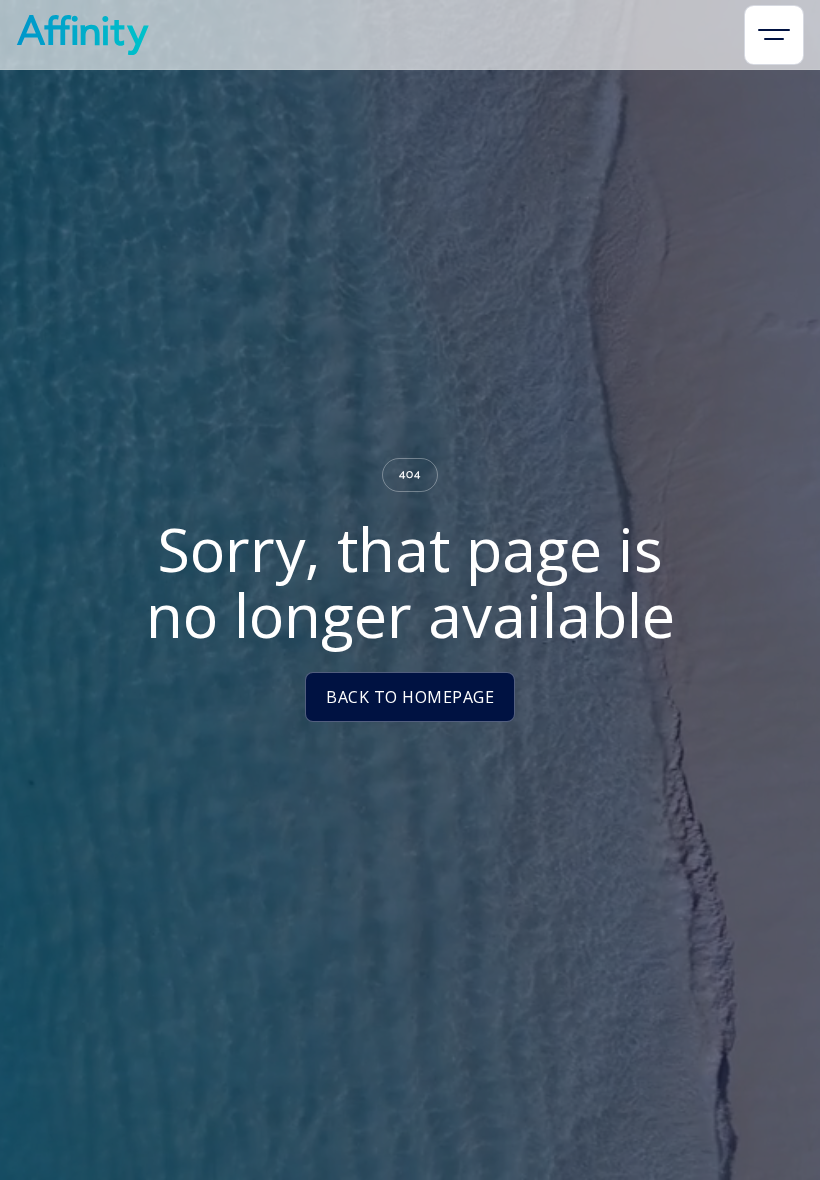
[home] (82, 35)
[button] (774, 35)
